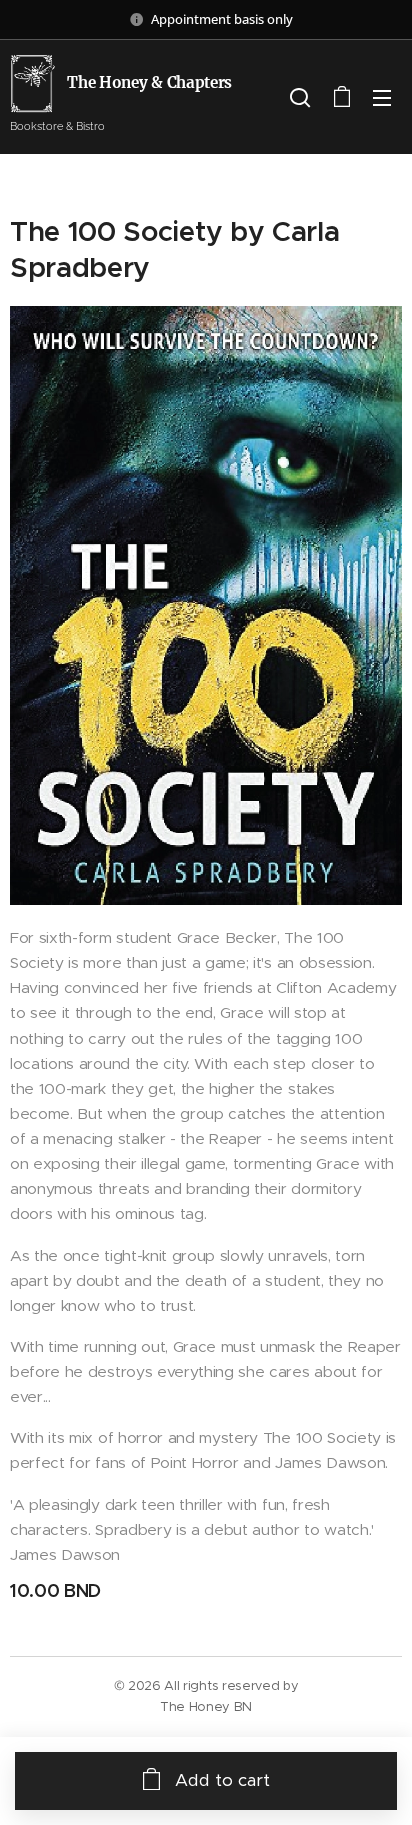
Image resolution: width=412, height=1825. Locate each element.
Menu (382, 97)
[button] (300, 97)
